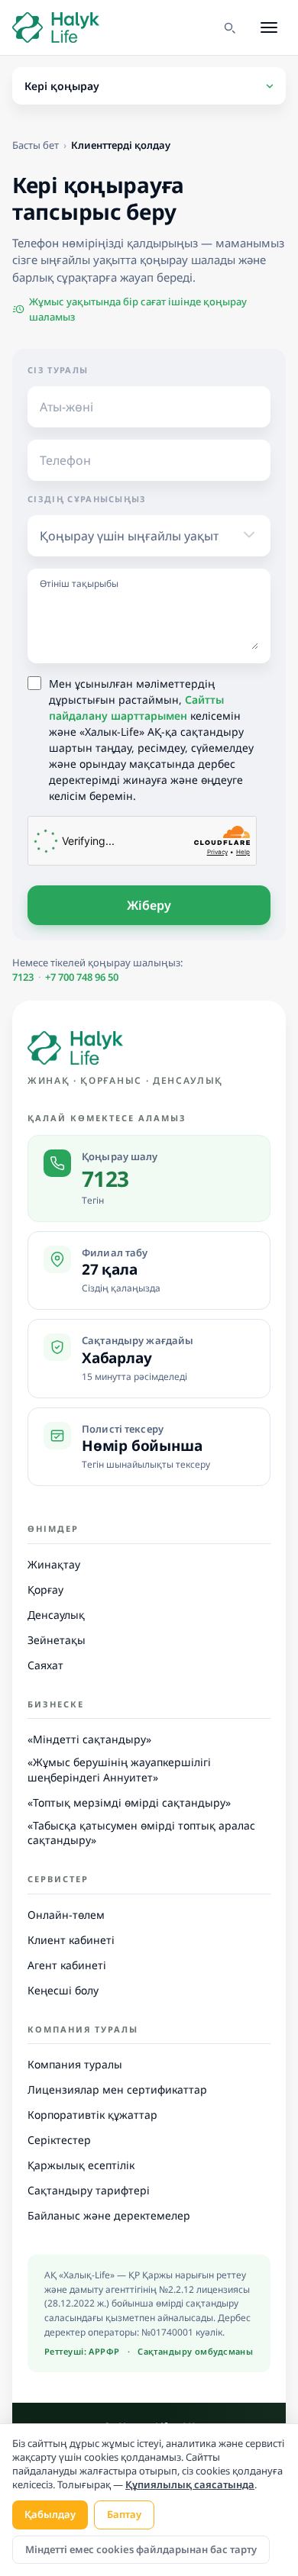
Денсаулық (56, 1615)
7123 (23, 977)
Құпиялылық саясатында (190, 2484)
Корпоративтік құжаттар (92, 2115)
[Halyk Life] (75, 1048)
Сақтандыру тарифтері (89, 2190)
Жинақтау (54, 1564)
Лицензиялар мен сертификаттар (117, 2089)
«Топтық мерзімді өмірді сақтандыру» (129, 1802)
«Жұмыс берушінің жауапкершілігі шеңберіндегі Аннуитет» (119, 1770)
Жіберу (149, 905)
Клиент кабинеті (71, 1940)
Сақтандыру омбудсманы (195, 2351)
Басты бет (36, 145)
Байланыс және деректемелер (109, 2215)
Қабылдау (50, 2514)
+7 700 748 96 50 (82, 977)
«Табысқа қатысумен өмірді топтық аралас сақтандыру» (141, 1833)
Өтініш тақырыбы (79, 584)
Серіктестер (59, 2140)
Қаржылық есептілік (81, 2165)
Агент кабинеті (67, 1965)
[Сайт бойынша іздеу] (229, 27)
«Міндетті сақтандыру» (89, 1739)
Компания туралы (75, 2064)
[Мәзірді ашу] (269, 27)
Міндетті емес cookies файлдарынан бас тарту (141, 2549)
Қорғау (45, 1589)
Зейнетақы (57, 1640)
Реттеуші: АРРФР (82, 2351)
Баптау (124, 2514)
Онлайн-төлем (66, 1915)
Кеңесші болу (63, 1990)
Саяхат (45, 1665)
